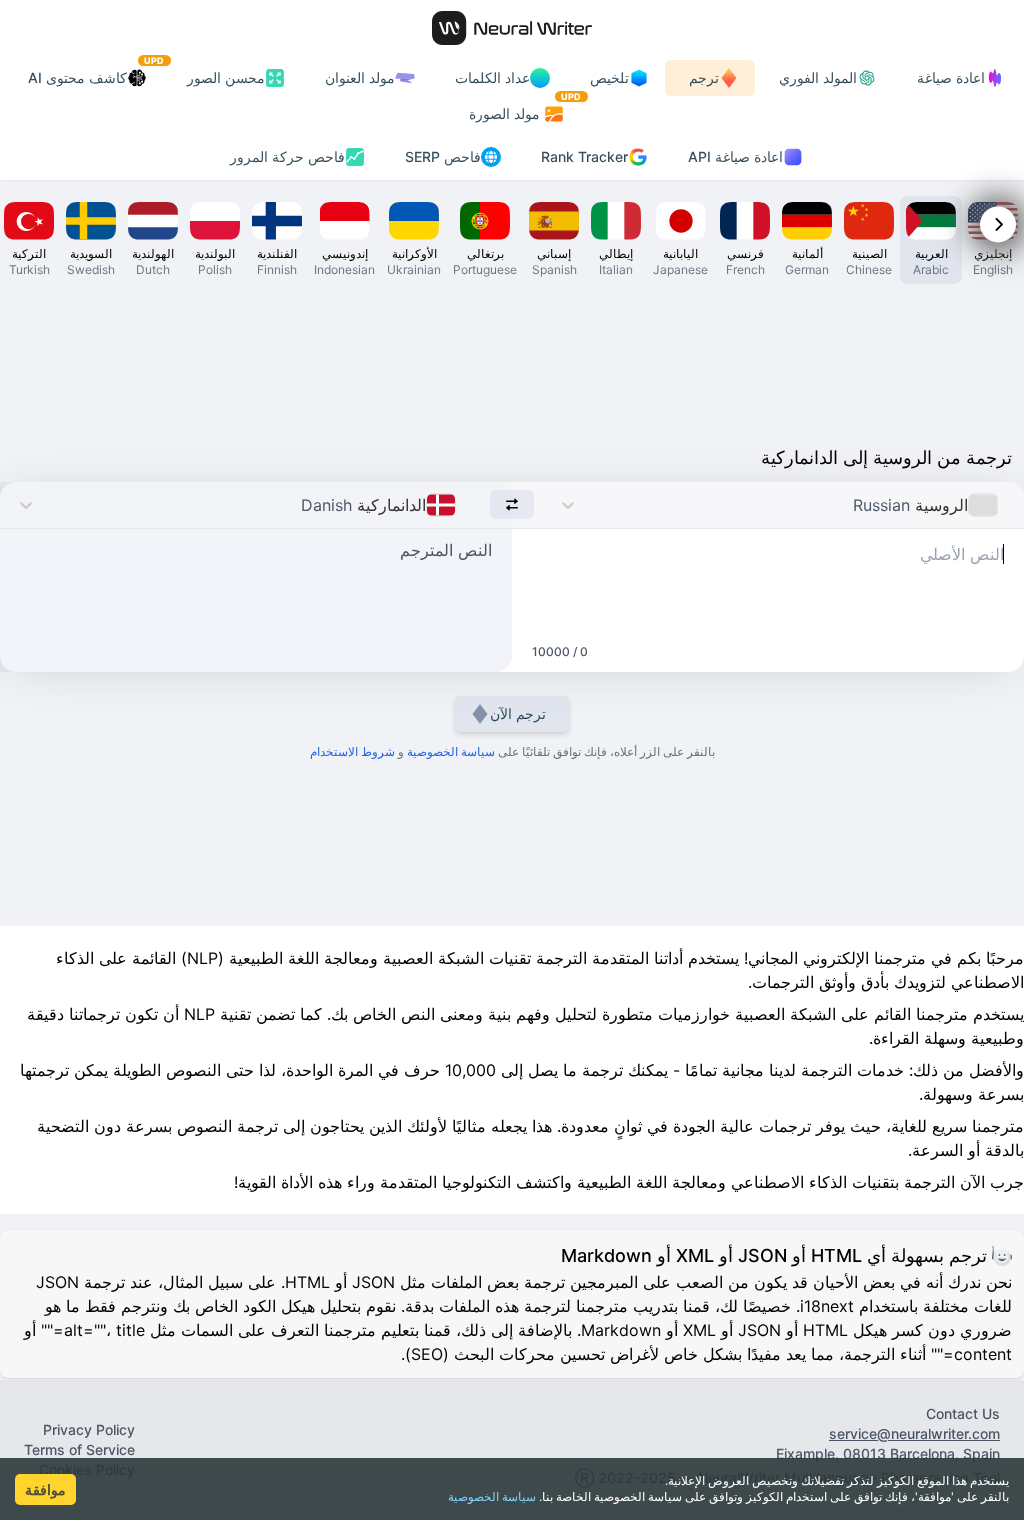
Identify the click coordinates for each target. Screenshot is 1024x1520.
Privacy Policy (89, 1429)
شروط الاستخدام (352, 751)
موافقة (45, 1489)
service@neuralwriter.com (914, 1433)
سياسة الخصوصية (492, 1496)
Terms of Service (79, 1449)
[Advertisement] (512, 360)
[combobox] (1003, 505)
